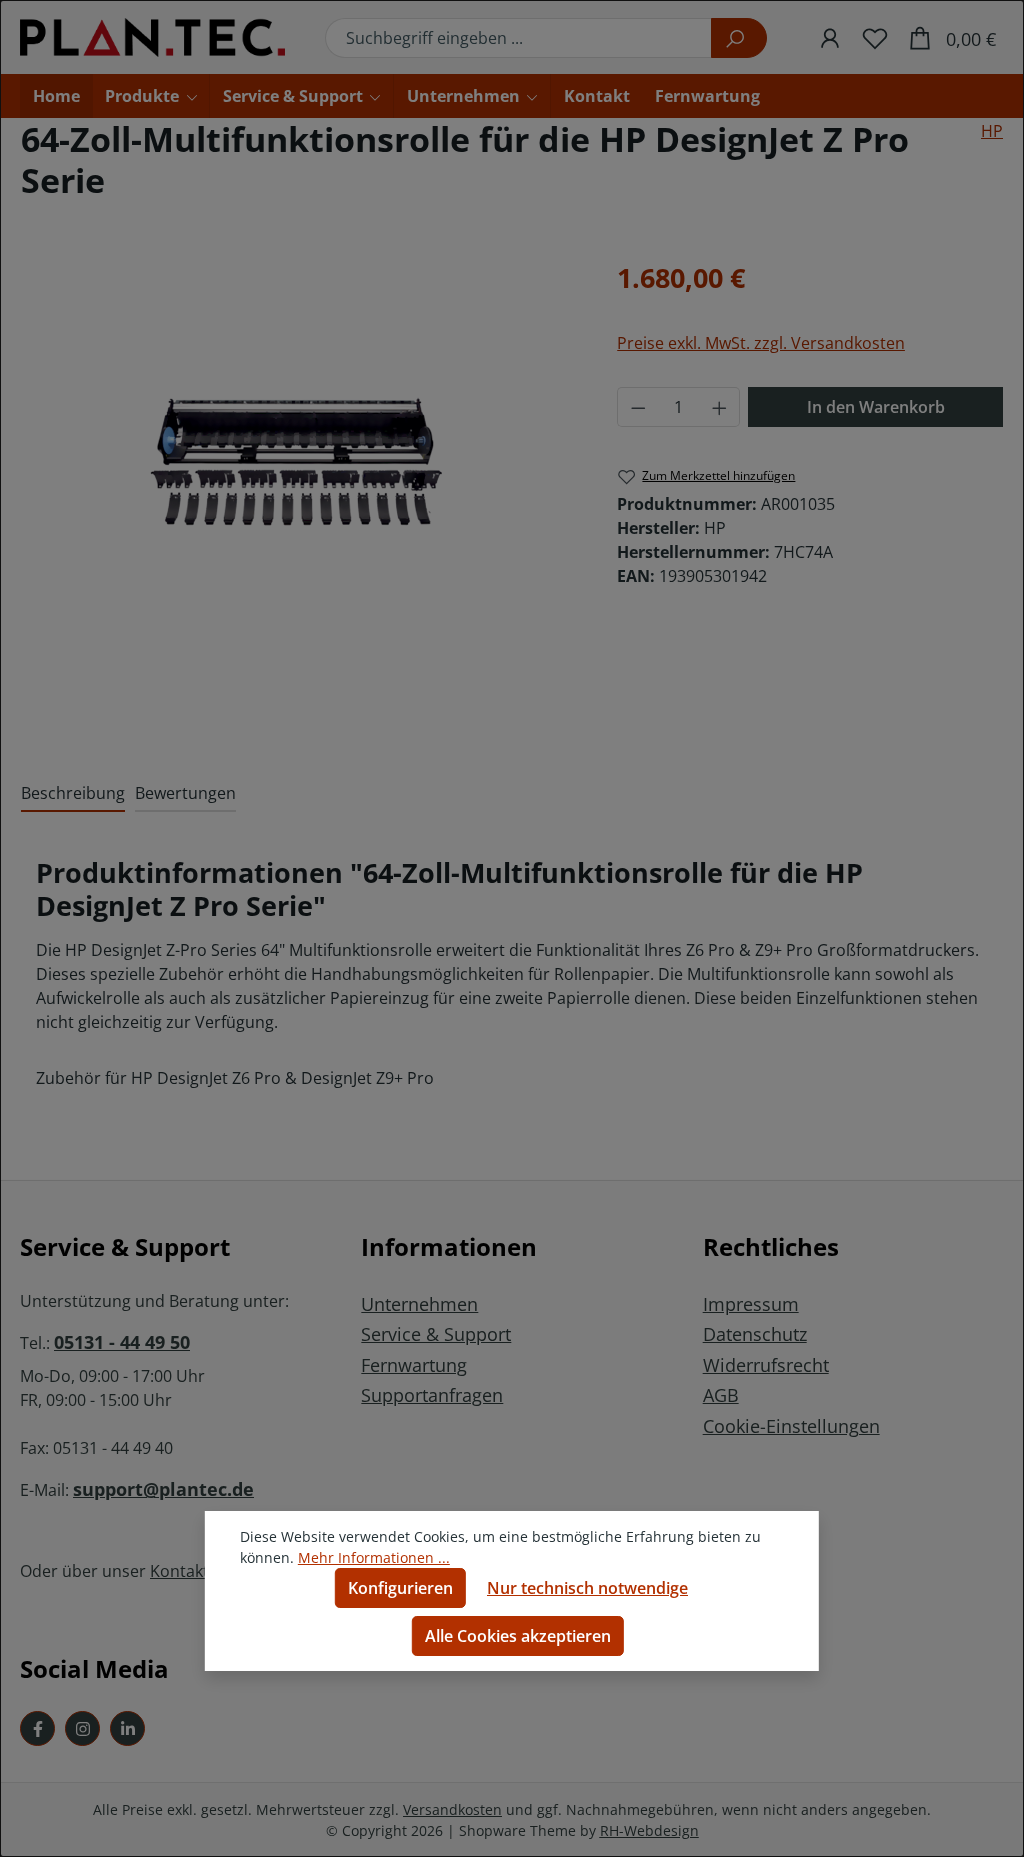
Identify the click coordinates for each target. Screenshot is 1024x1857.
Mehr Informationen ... (374, 1557)
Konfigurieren (400, 1588)
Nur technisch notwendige (587, 1588)
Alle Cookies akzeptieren (518, 1636)
